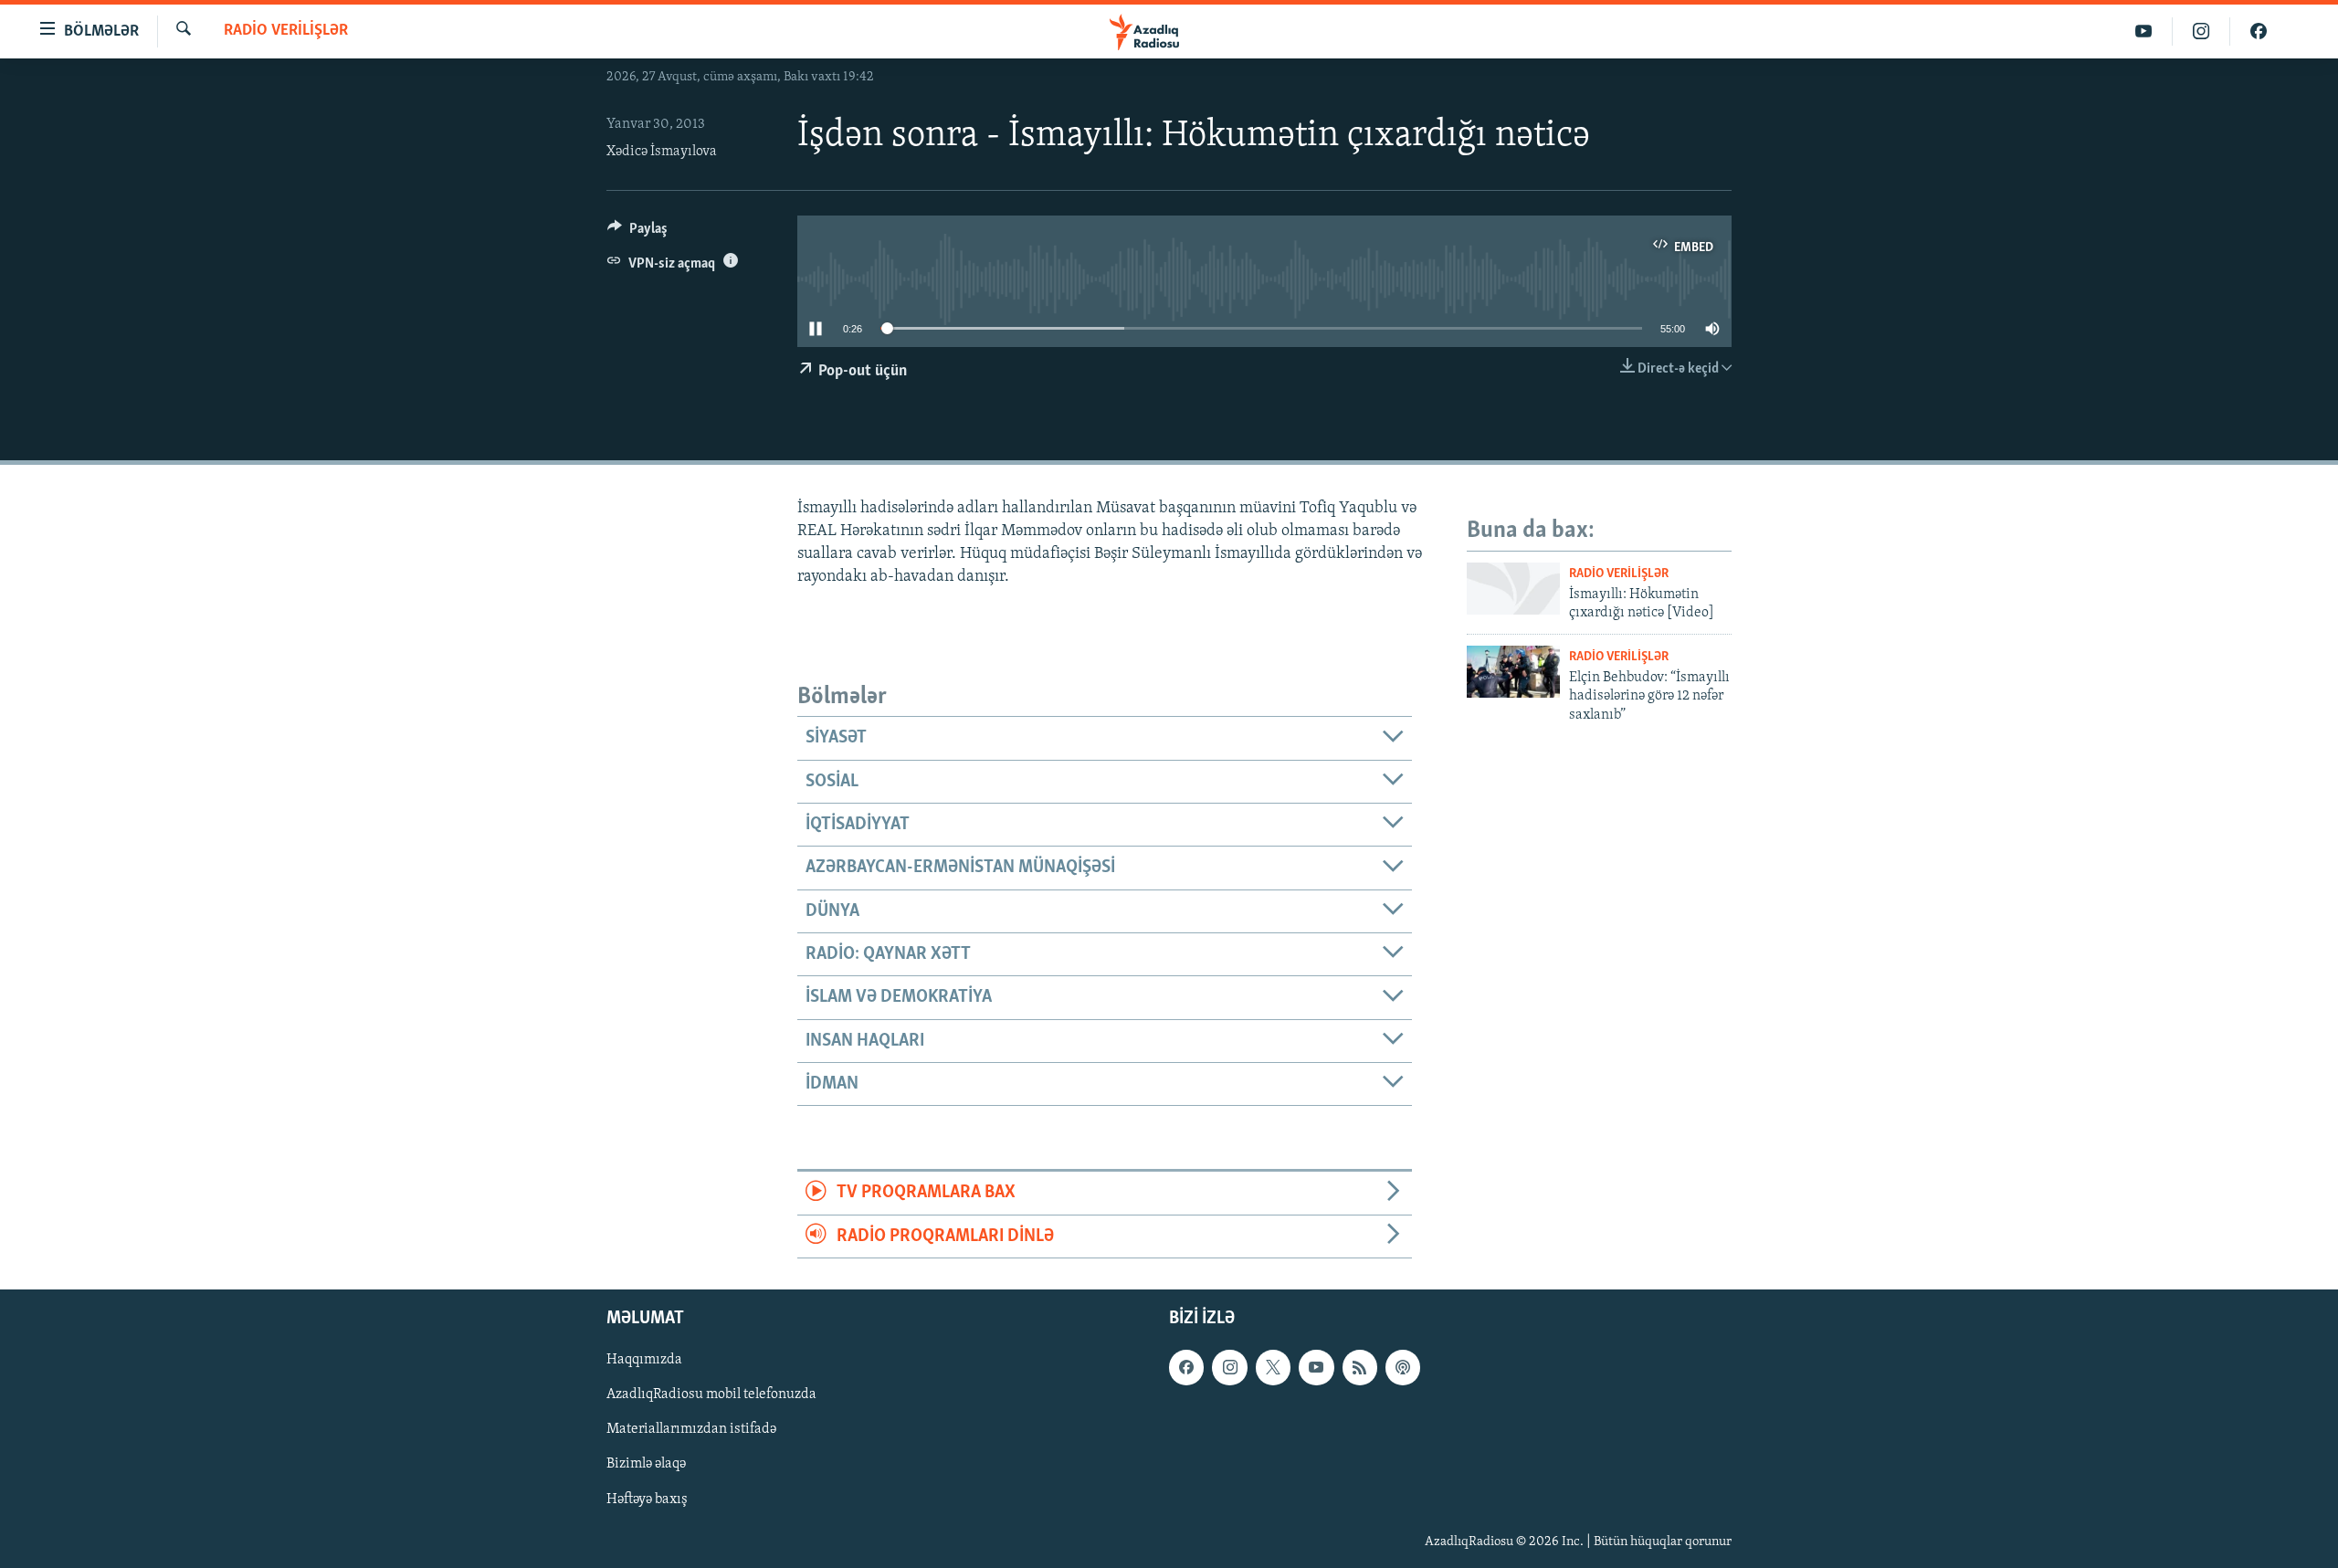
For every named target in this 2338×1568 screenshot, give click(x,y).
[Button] (637, 233)
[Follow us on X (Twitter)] (1273, 1368)
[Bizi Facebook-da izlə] (2259, 32)
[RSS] (1360, 1368)
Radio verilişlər (286, 31)
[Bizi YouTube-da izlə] (2144, 32)
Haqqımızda (644, 1361)
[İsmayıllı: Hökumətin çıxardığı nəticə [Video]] (1513, 589)
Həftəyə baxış (647, 1500)
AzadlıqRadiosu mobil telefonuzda (711, 1395)
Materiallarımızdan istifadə (691, 1430)
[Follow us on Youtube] (1316, 1368)
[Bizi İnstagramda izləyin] (2201, 32)
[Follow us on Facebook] (1186, 1368)
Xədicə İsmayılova (662, 152)
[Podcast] (1403, 1368)
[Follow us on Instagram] (1229, 1368)
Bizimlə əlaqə (646, 1465)
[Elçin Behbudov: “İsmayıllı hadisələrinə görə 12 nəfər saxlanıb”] (1513, 672)
